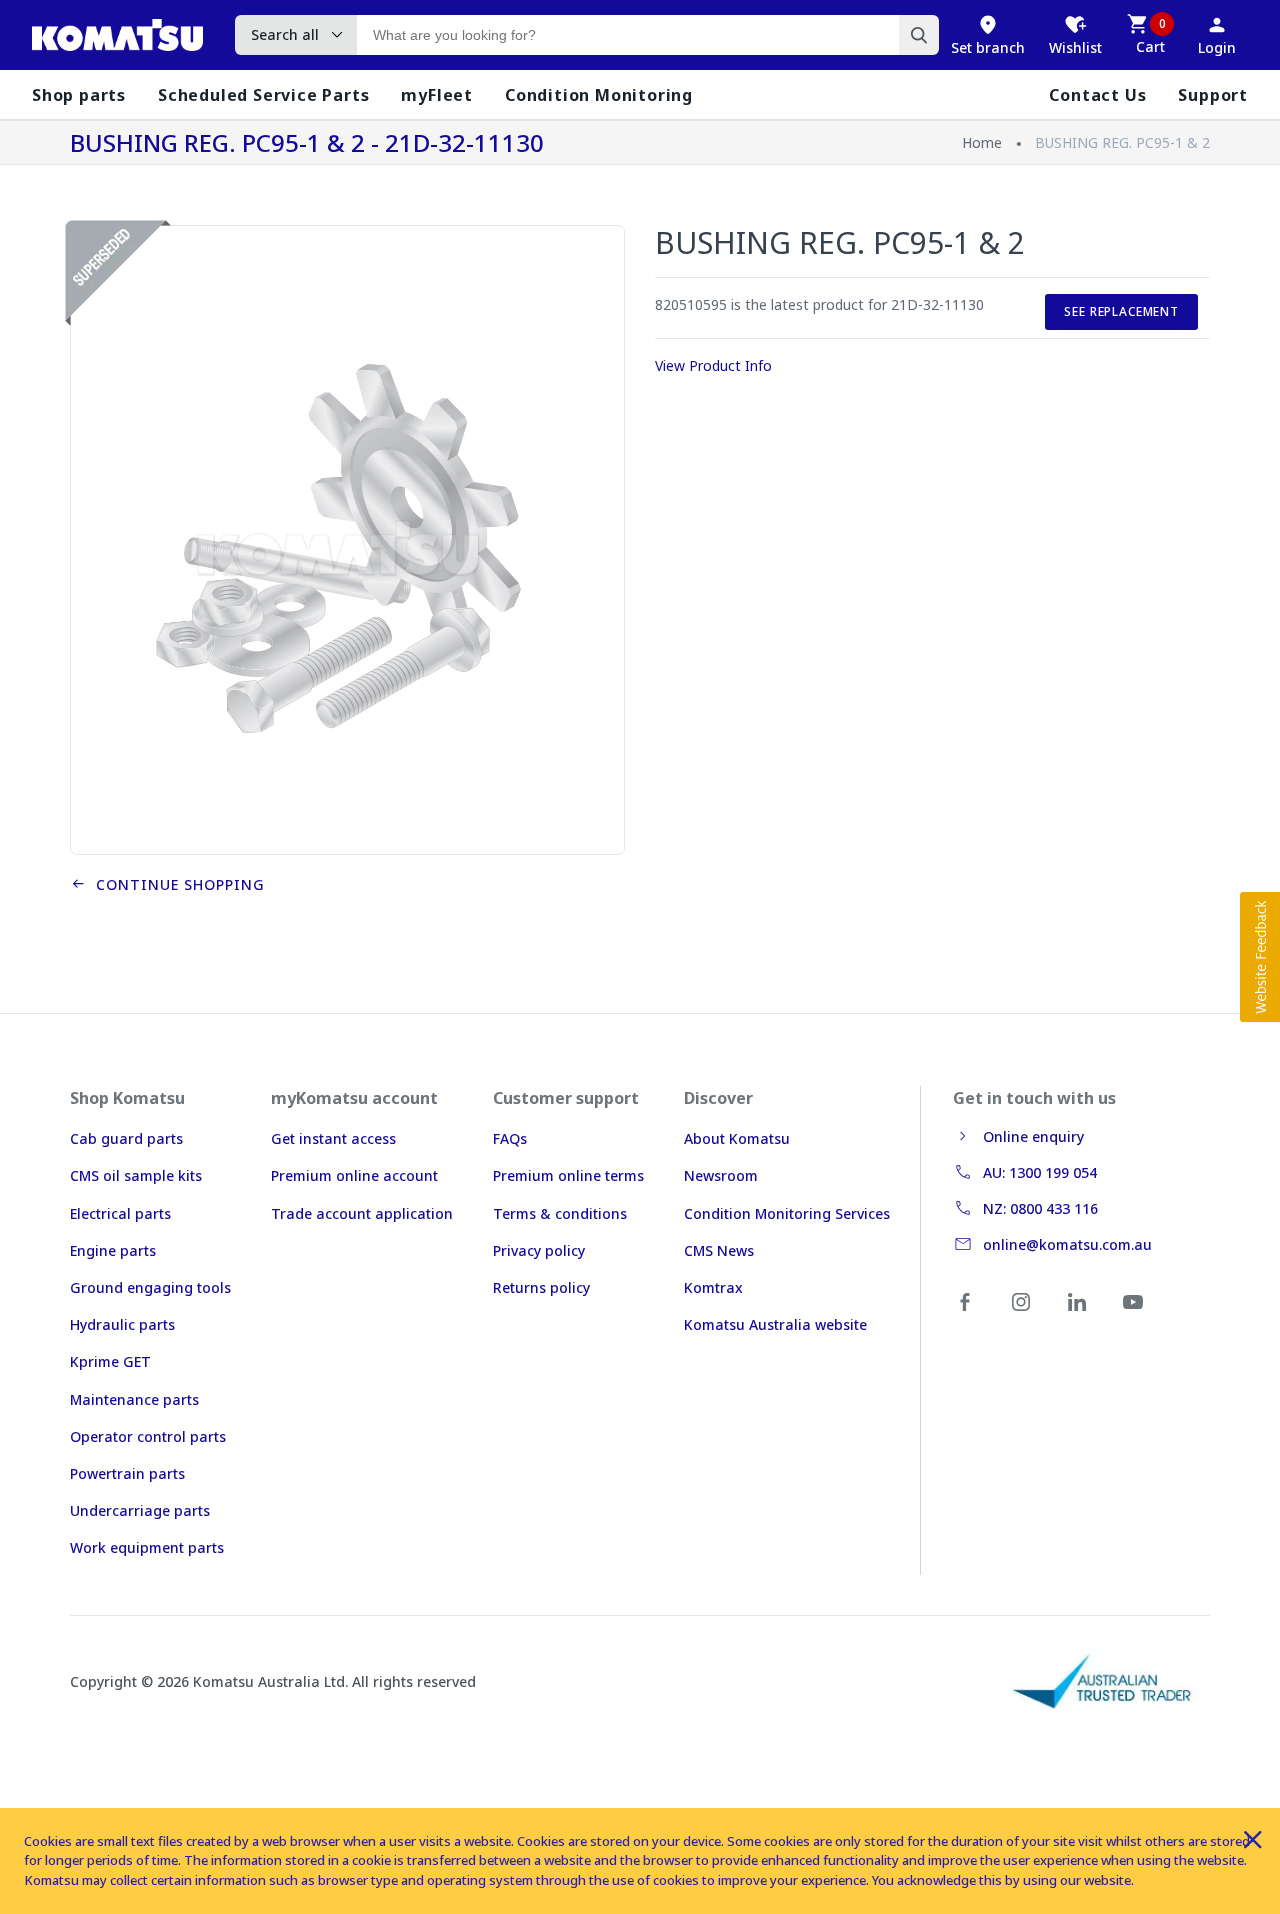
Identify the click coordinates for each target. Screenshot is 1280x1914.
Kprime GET (110, 1361)
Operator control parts (148, 1436)
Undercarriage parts (140, 1510)
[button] (1260, 957)
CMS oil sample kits (136, 1175)
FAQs (510, 1138)
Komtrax (713, 1287)
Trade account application (362, 1213)
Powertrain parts (127, 1473)
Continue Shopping (175, 884)
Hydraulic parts (122, 1324)
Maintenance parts (134, 1399)
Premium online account (354, 1175)
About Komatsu (737, 1138)
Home (982, 142)
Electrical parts (120, 1213)
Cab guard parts (126, 1138)
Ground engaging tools (150, 1287)
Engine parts (113, 1250)
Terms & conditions (560, 1213)
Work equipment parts (147, 1547)
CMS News (719, 1250)
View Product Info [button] (713, 365)
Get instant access (333, 1138)
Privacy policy (539, 1250)
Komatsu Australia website (775, 1324)
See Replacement (1121, 311)
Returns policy (541, 1287)
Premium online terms (568, 1175)
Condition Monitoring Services (787, 1213)
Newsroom (721, 1175)
